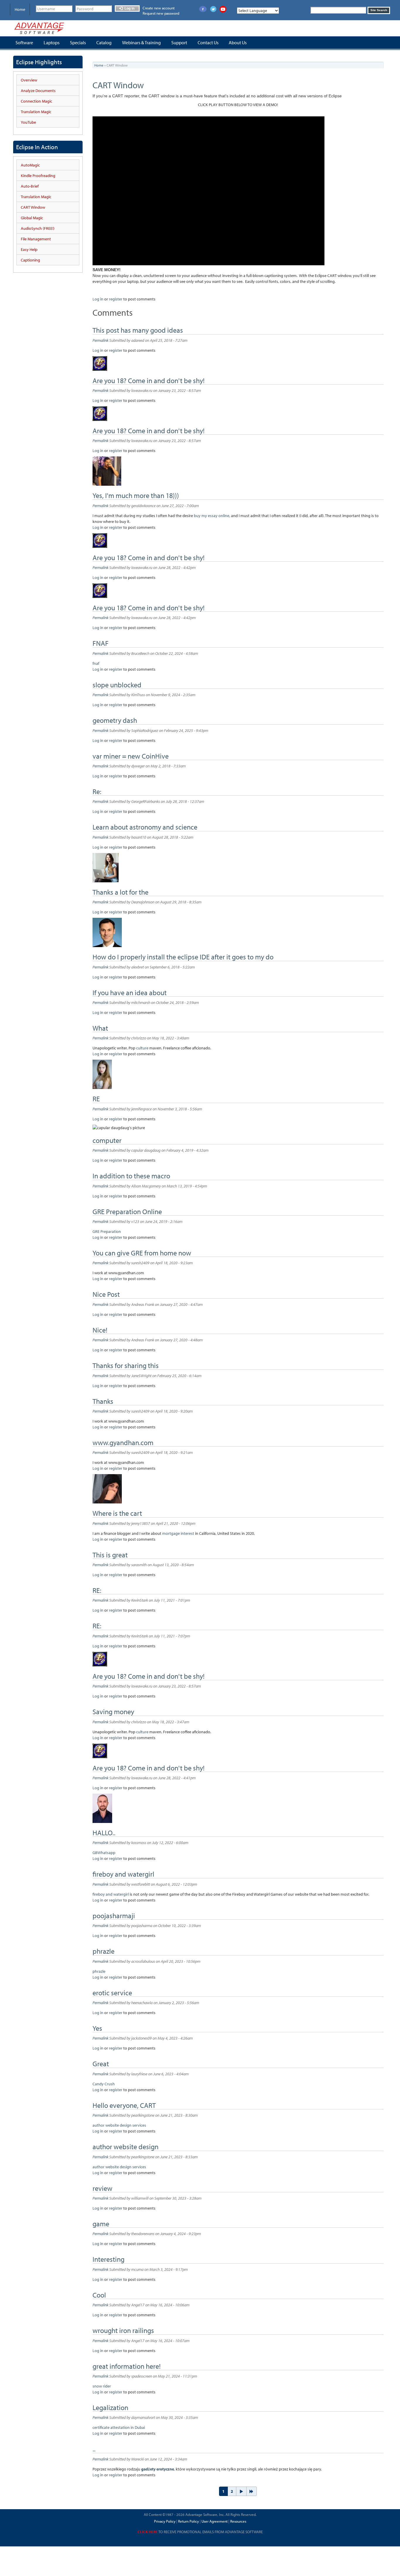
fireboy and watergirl (124, 1874)
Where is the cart (117, 1513)
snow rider (102, 2386)
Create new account (159, 8)
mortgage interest (178, 1533)
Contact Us (208, 43)
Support (179, 43)
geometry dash (115, 720)
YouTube (28, 122)
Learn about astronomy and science (145, 827)
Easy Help (29, 249)
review (102, 2188)
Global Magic (32, 218)
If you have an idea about (130, 993)
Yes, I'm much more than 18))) (136, 495)
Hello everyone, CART (124, 2105)
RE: (97, 1590)
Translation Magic (36, 112)
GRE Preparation (107, 1231)
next (241, 2491)
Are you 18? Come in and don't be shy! (149, 380)
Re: (97, 791)
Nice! (100, 1330)
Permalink (100, 340)
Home (20, 9)
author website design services (119, 2125)
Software (24, 43)
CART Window (33, 207)
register (116, 299)
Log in (129, 9)
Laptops (52, 43)
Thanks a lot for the (120, 892)
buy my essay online (212, 516)
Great (101, 2064)
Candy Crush (104, 2084)
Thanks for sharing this (126, 1365)
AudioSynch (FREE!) (38, 228)
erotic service (112, 1993)
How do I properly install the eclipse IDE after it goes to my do (183, 957)
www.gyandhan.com (123, 1442)
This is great (110, 1555)
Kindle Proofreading (38, 176)
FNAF (101, 643)
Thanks (103, 1401)
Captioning (30, 260)
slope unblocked (117, 685)
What (100, 1028)
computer (107, 1140)
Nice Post (106, 1294)
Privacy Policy (165, 2521)
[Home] (39, 28)
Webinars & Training (141, 43)
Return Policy (188, 2521)
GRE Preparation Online (127, 1211)
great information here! (127, 2366)
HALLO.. (104, 1833)
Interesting (108, 2259)
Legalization (110, 2407)
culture (142, 1048)
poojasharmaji (114, 1916)
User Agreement (214, 2521)
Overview (29, 80)
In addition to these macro (131, 1176)
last (252, 2491)
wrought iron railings (123, 2330)
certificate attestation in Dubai (119, 2427)
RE (96, 1099)
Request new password (161, 13)
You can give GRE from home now (142, 1253)
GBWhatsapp (104, 1853)
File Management (36, 239)
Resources (238, 2521)
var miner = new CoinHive (131, 756)
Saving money (113, 1712)
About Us (238, 43)
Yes (97, 2028)
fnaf (96, 663)
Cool (99, 2295)
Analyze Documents (38, 91)
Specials (78, 43)
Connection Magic (36, 101)
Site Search (379, 10)
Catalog (104, 43)
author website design (125, 2147)
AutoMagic (30, 165)
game (101, 2224)
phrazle (104, 1951)
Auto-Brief (30, 186)
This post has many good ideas (138, 330)
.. (94, 2449)
